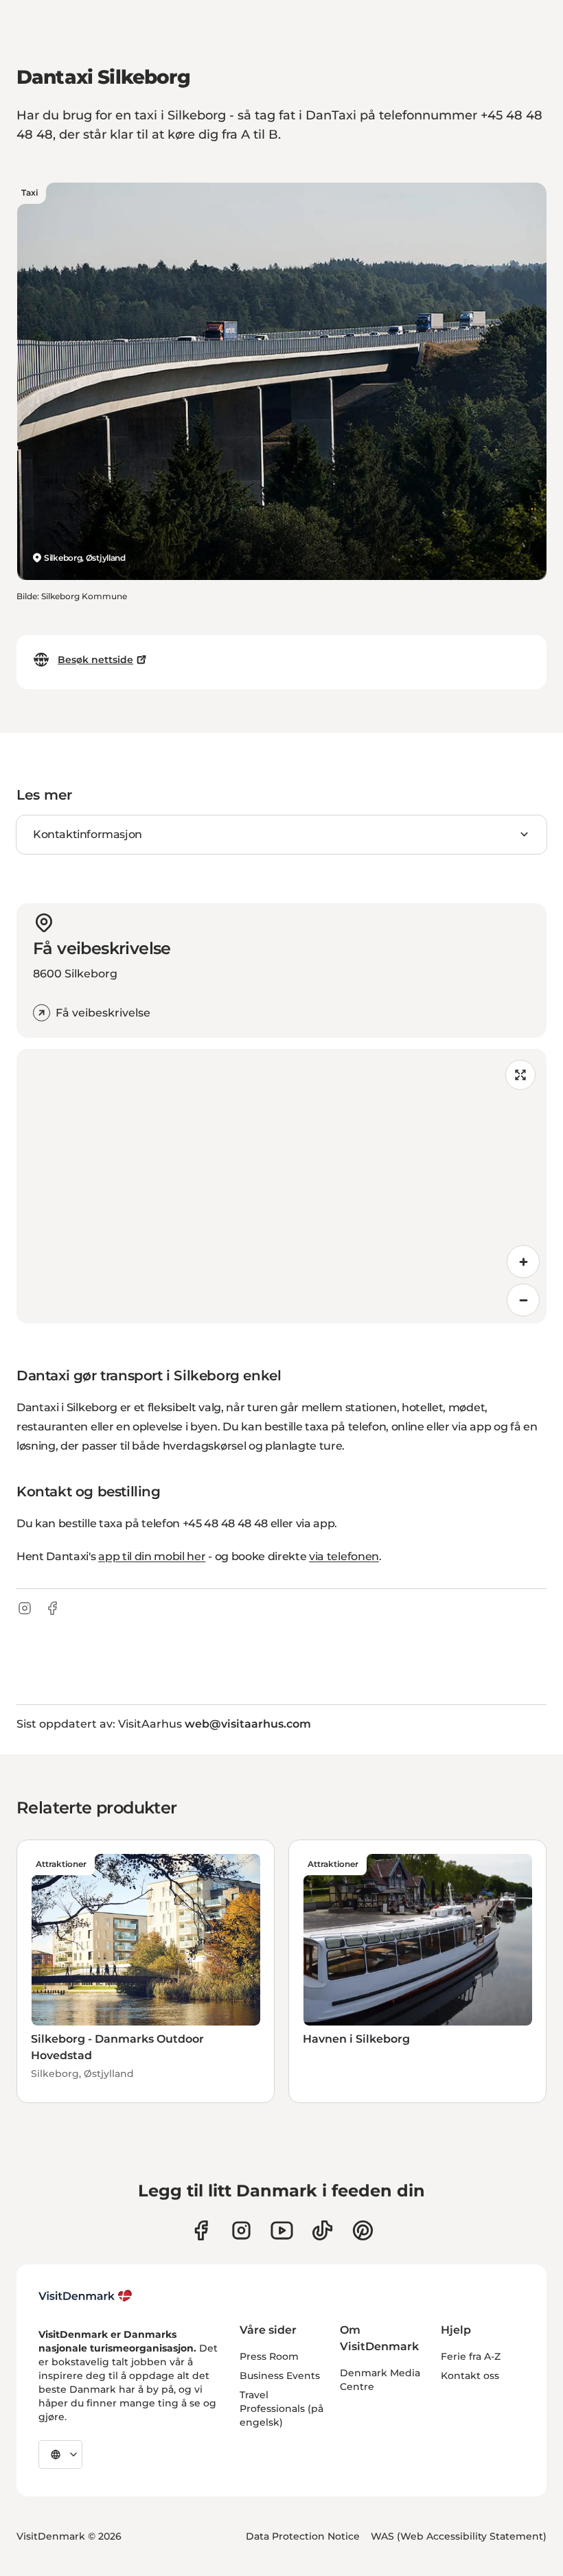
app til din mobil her (152, 1556)
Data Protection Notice (303, 2536)
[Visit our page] (241, 2230)
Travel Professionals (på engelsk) (281, 2409)
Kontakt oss (470, 2376)
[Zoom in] (523, 1262)
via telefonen (344, 1556)
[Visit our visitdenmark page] (282, 2230)
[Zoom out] (523, 1300)
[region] (281, 1186)
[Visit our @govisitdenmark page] (322, 2230)
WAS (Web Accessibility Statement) (459, 2536)
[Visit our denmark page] (201, 2230)
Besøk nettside (95, 660)
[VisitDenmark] (85, 2296)
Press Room (269, 2356)
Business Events (280, 2376)
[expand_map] (520, 1075)
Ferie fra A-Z (471, 2356)
